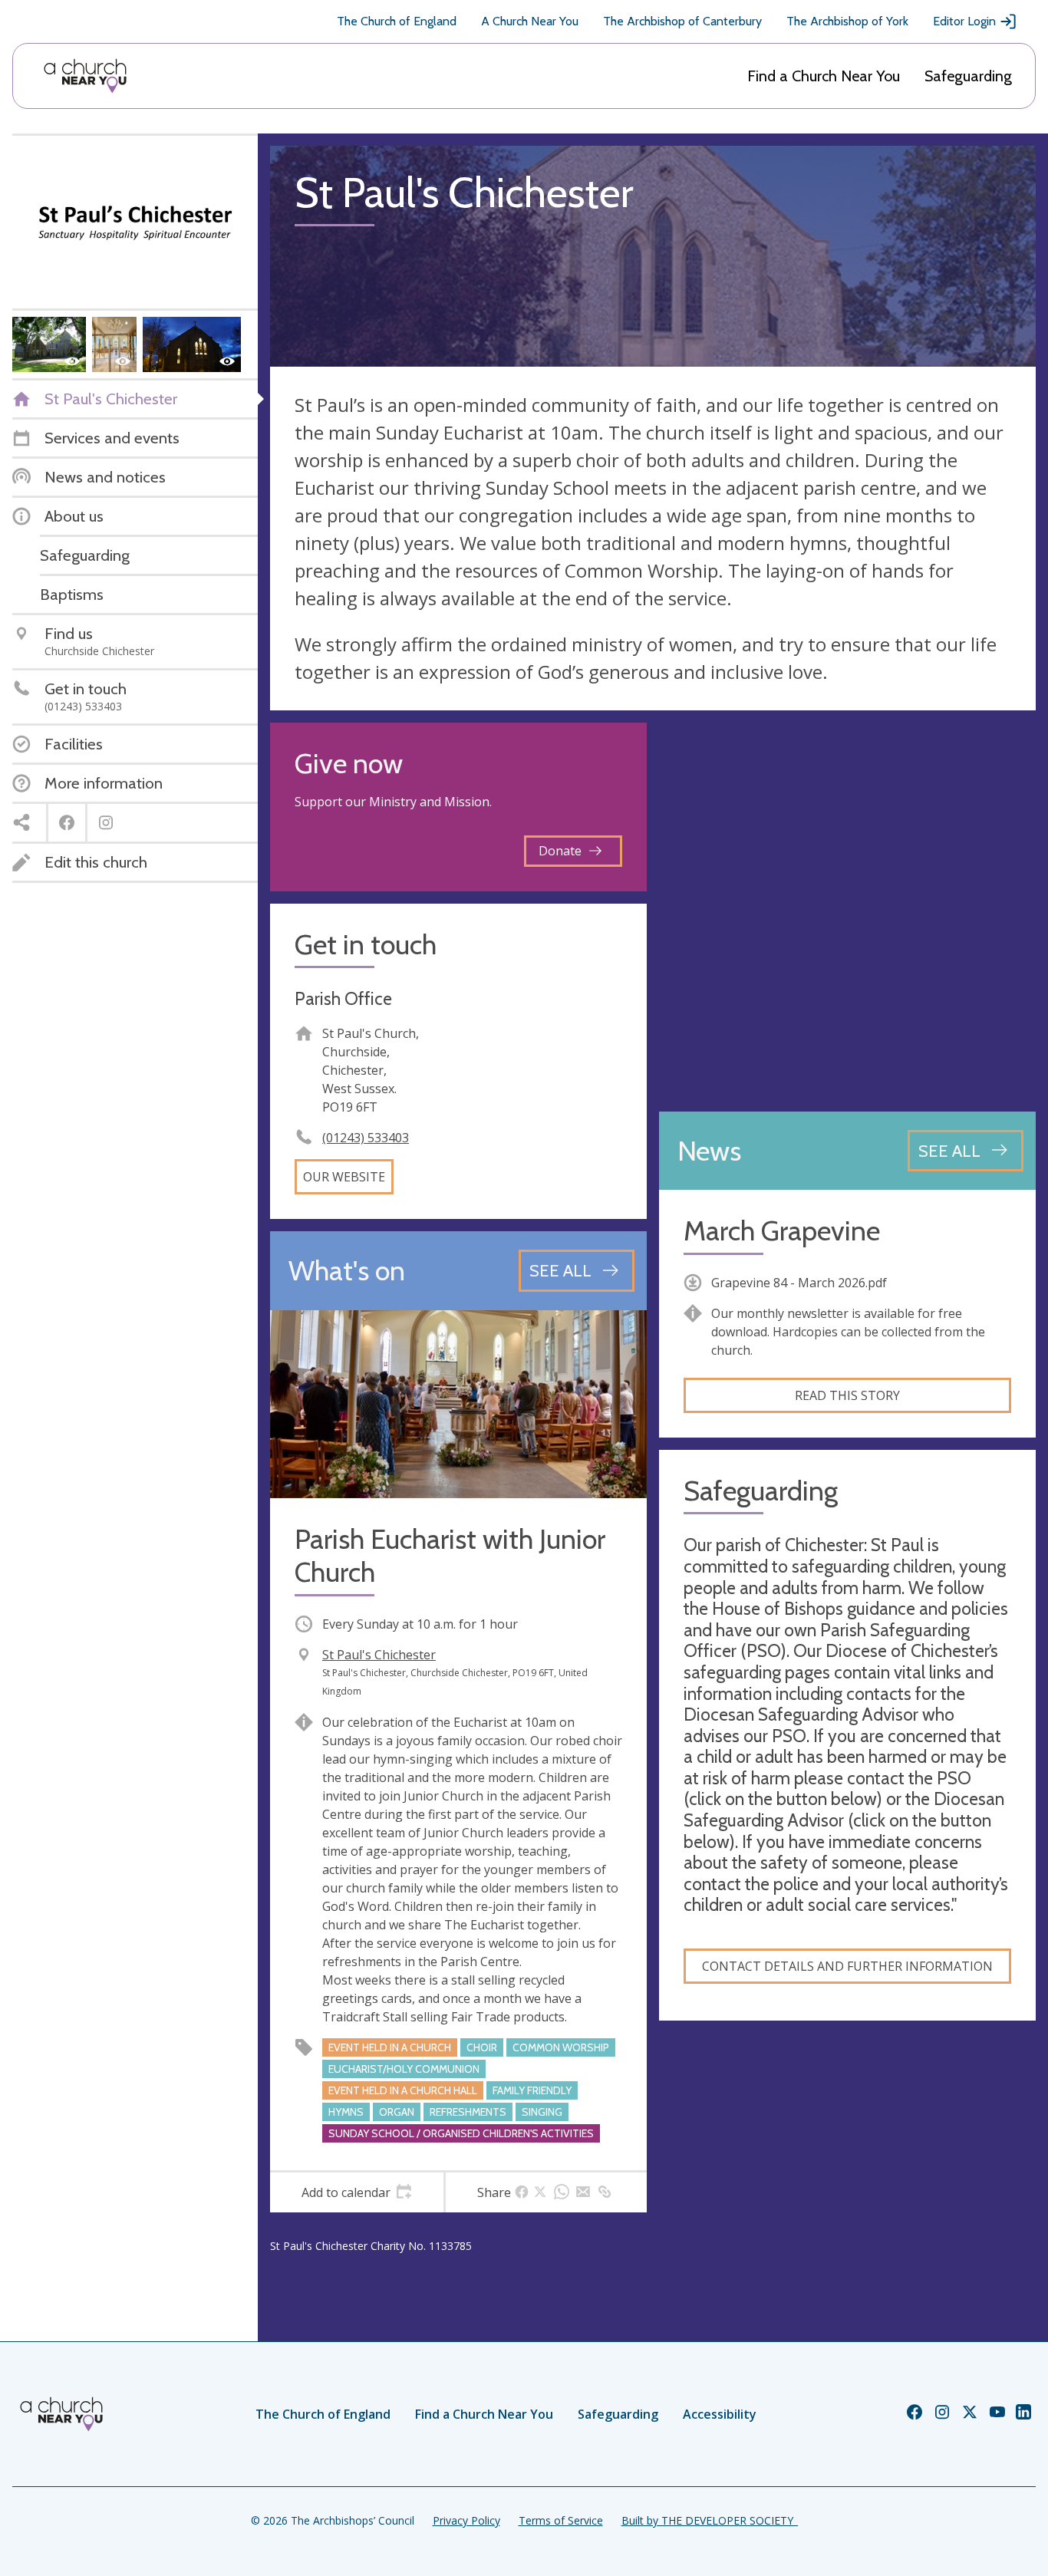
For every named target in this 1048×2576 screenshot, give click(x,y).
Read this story (847, 1395)
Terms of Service (561, 2520)
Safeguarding (968, 76)
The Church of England (397, 21)
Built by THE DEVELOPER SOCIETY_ (710, 2520)
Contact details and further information (847, 1966)
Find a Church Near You (824, 76)
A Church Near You (530, 21)
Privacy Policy (466, 2520)
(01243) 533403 (366, 1138)
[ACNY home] (85, 76)
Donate (560, 851)
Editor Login (964, 21)
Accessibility (720, 2414)
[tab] (357, 2192)
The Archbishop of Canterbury (682, 21)
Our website (344, 1177)
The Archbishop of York (847, 21)
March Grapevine (782, 1231)
